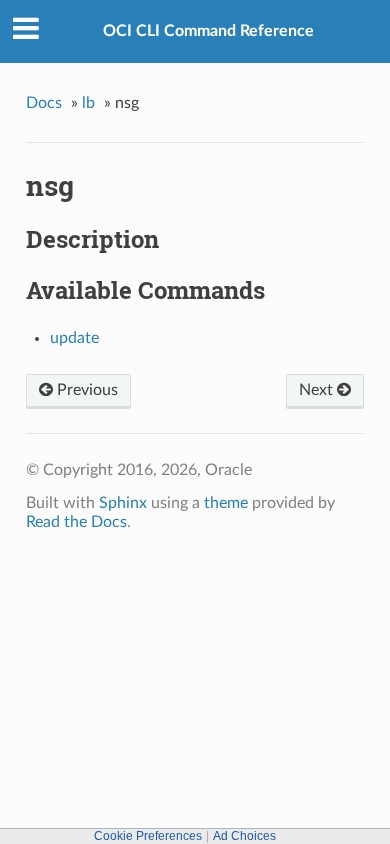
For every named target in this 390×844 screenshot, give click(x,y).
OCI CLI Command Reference (208, 31)
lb (88, 103)
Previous (85, 390)
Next (318, 390)
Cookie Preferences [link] (148, 836)
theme (226, 503)
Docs (44, 103)
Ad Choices (244, 836)
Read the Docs (76, 522)
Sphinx (123, 503)
